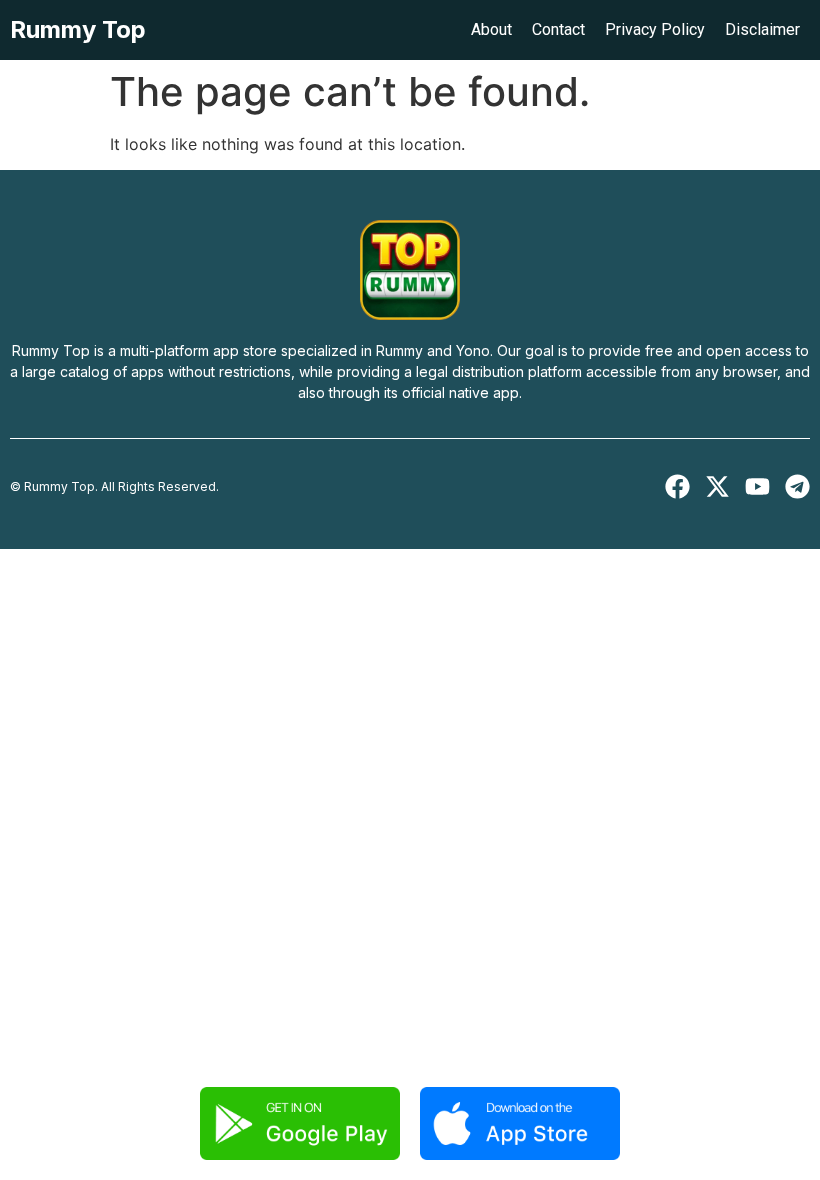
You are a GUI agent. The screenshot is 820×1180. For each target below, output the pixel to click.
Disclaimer (762, 29)
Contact (558, 29)
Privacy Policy (655, 29)
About (491, 29)
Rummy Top (78, 29)
